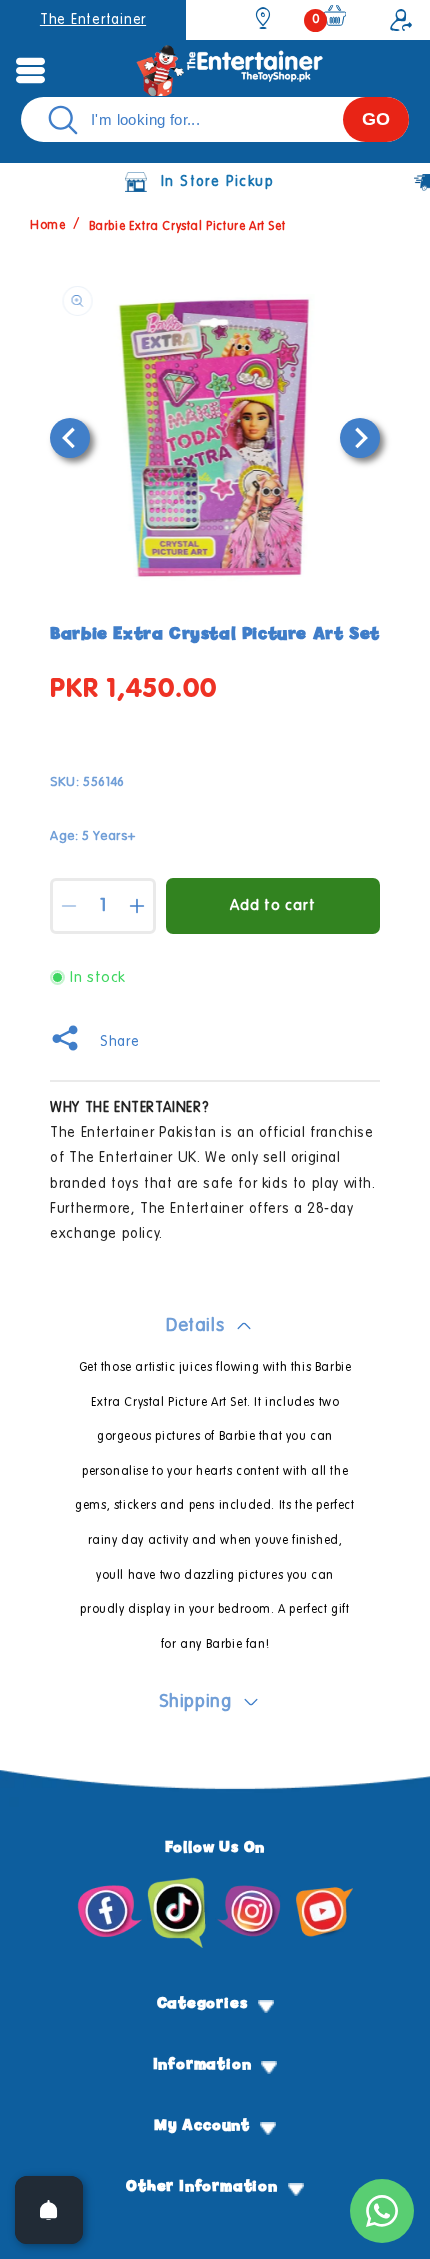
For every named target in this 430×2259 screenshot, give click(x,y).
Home (47, 227)
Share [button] (119, 1042)
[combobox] (215, 119)
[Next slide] (360, 438)
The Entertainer (93, 20)
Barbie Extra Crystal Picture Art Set (187, 227)
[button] (30, 70)
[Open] (49, 2210)
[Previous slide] (70, 438)
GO (376, 119)
